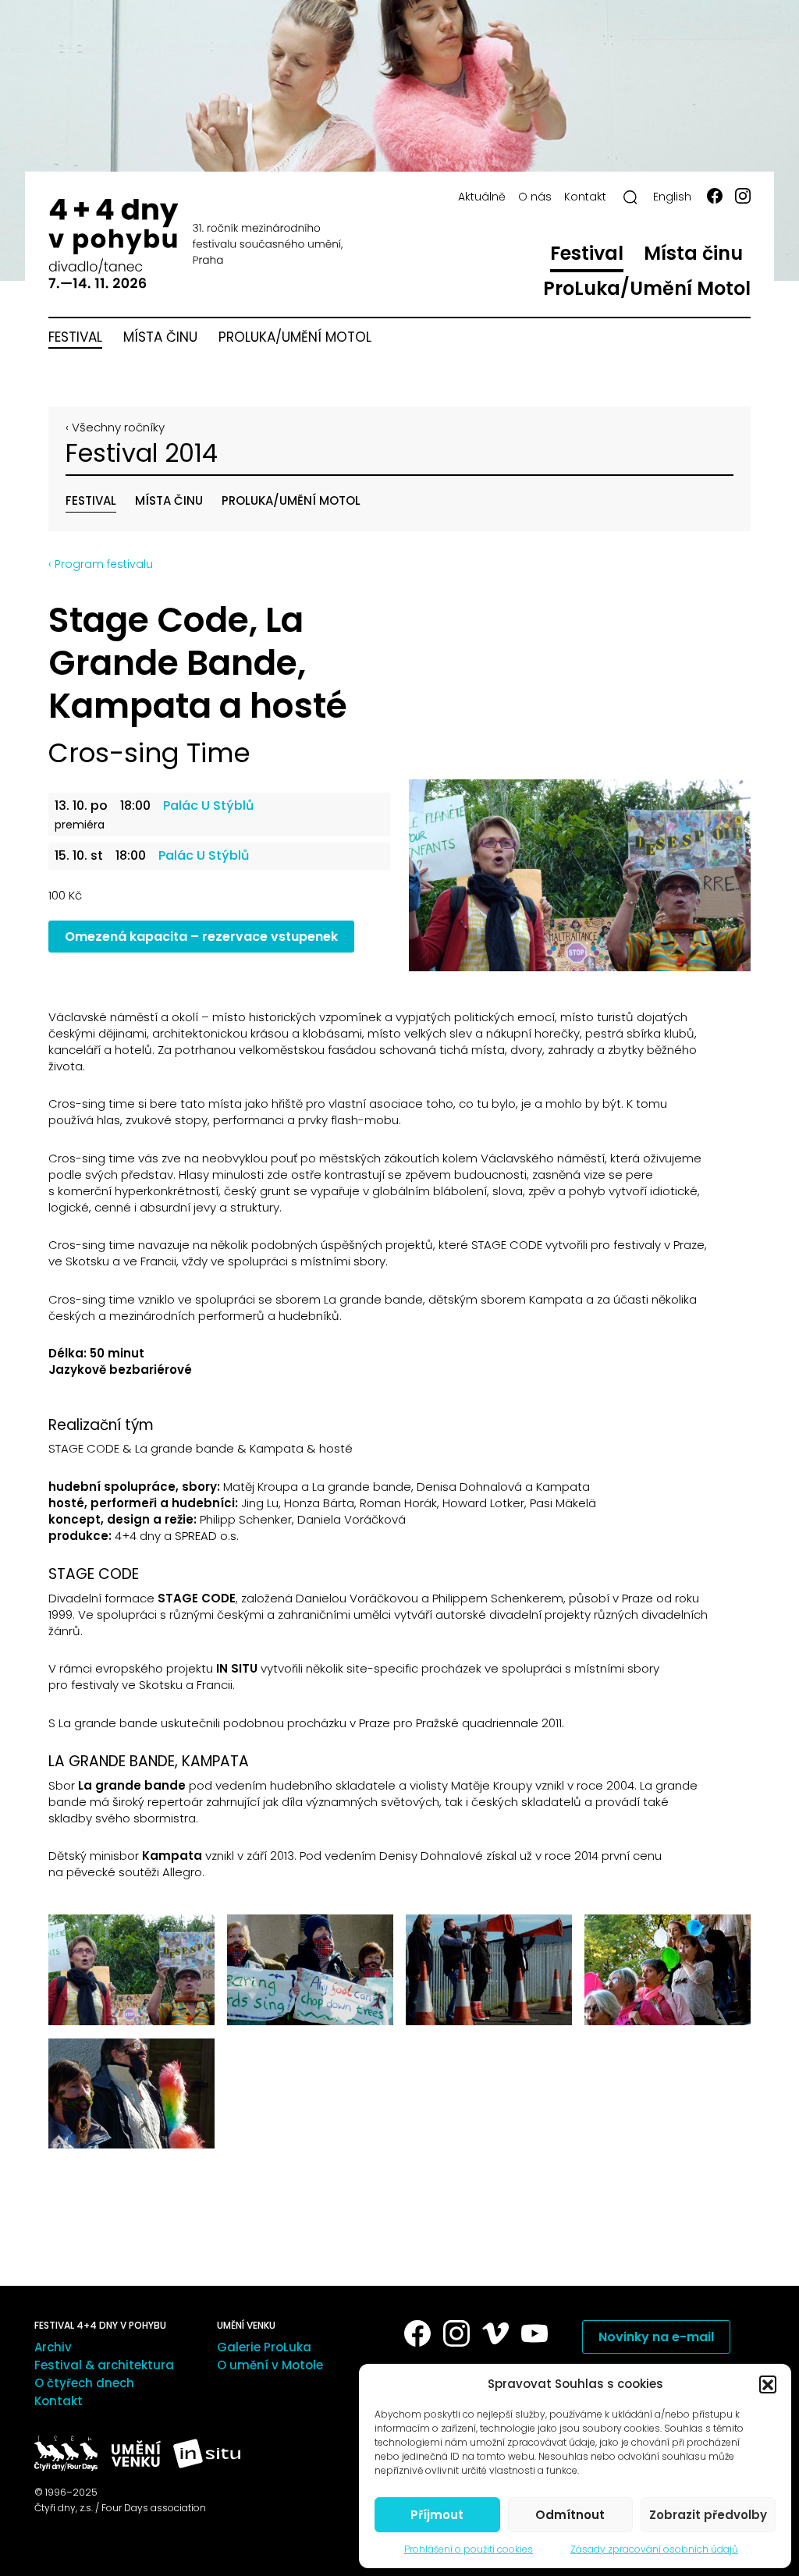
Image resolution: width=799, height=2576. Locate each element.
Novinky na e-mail (656, 2337)
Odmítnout (570, 2515)
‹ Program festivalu (101, 564)
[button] (768, 2384)
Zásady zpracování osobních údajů (654, 2549)
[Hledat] (630, 197)
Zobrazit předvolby (708, 2515)
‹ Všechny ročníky (115, 427)
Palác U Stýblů (208, 806)
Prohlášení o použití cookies (469, 2549)
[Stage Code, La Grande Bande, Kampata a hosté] (580, 875)
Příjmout (437, 2515)
